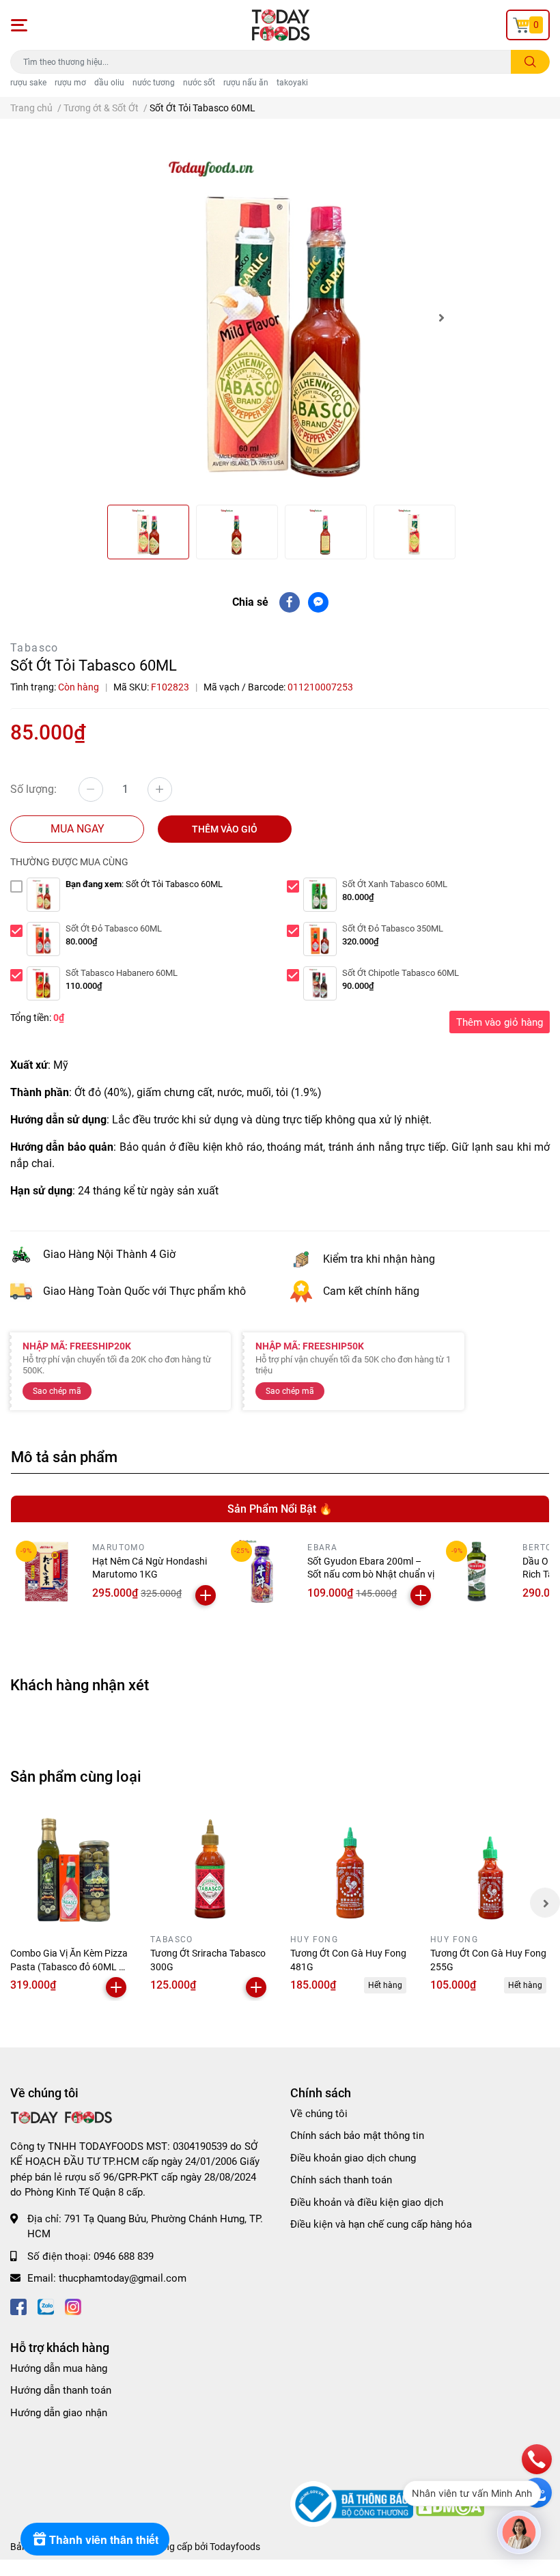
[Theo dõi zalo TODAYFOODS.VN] (46, 2306)
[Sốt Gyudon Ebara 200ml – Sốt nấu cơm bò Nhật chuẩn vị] (262, 1571)
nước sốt (199, 83)
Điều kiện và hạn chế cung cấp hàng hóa (381, 2224)
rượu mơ (70, 83)
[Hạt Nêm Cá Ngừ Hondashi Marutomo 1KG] (46, 1571)
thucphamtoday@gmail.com (123, 2278)
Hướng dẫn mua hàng (59, 2368)
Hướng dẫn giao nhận (59, 2413)
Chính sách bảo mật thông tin (357, 2136)
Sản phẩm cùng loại (76, 1776)
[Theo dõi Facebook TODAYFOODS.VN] (18, 2306)
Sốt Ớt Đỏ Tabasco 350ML (393, 928)
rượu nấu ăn (246, 83)
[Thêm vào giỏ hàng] (206, 1595)
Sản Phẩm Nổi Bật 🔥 (280, 1509)
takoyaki (292, 83)
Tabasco (34, 648)
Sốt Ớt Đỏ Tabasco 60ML (114, 928)
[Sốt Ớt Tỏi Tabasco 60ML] (280, 317)
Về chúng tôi (319, 2114)
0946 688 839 (124, 2256)
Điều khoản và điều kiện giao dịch (367, 2202)
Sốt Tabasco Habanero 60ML (122, 973)
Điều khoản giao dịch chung (353, 2158)
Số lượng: (33, 789)
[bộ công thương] (353, 2504)
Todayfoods (235, 2547)
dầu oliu (109, 83)
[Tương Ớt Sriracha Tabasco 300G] (210, 1869)
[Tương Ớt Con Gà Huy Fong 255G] (490, 1869)
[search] (530, 62)
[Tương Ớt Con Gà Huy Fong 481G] (350, 1869)
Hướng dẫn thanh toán (61, 2390)
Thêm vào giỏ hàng (500, 1022)
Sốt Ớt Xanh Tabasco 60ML (395, 884)
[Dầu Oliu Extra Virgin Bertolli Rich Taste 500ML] (477, 1571)
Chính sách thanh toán (341, 2180)
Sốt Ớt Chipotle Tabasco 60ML (401, 973)
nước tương (154, 83)
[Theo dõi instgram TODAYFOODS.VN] (73, 2306)
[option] (280, 317)
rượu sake (28, 83)
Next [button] (441, 318)
